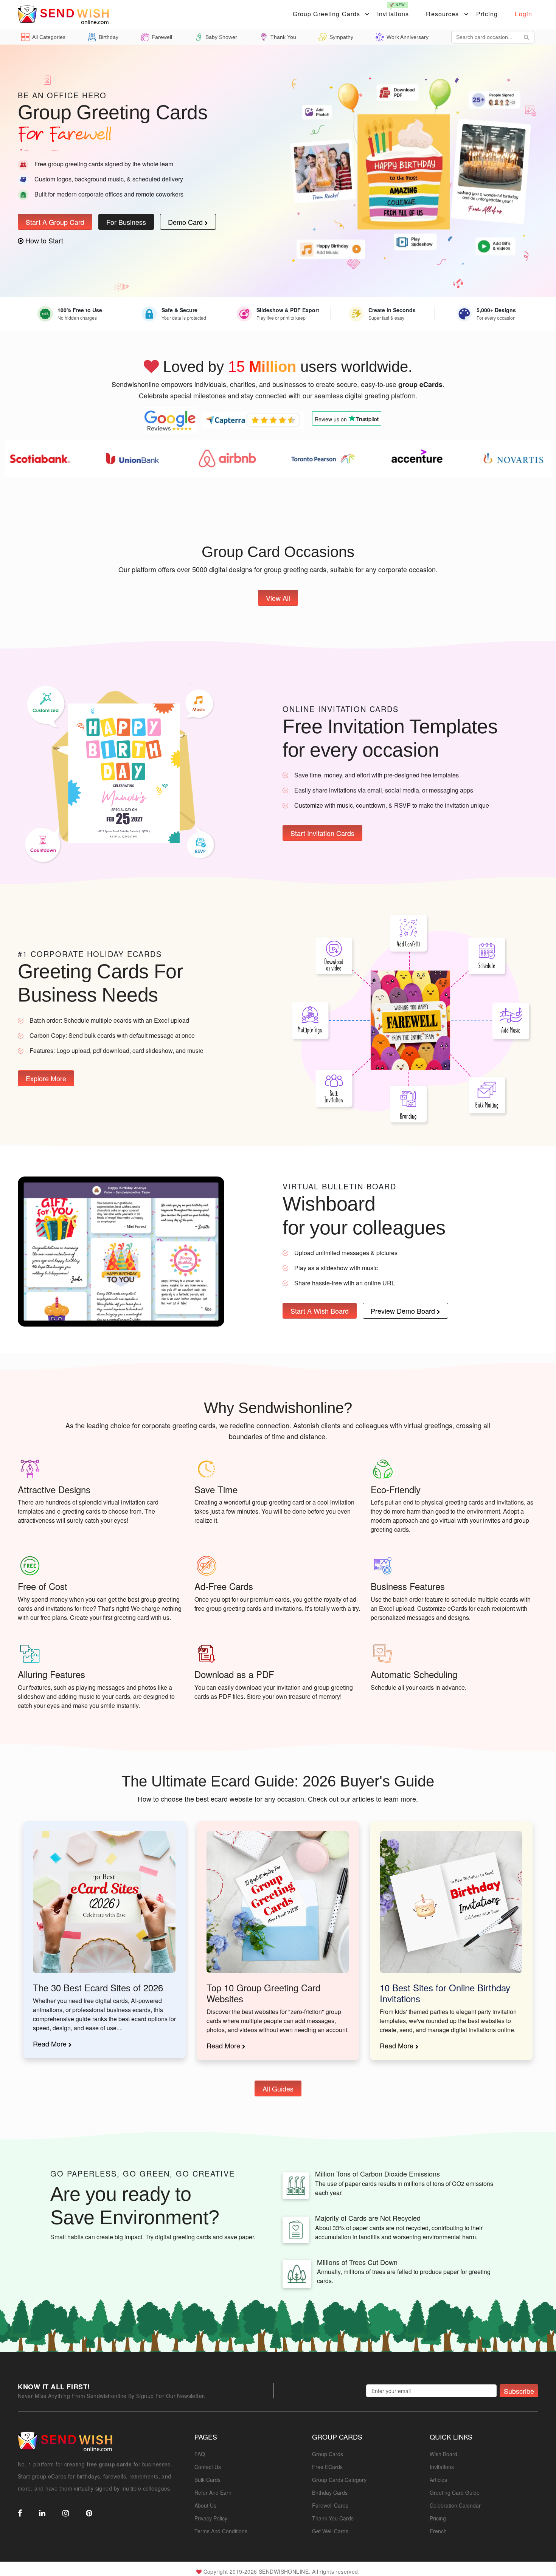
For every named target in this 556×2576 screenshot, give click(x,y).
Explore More (46, 1078)
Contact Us (208, 2467)
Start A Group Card (55, 222)
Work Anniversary (408, 37)
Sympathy (341, 37)
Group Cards (328, 2454)
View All (278, 598)
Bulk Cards (207, 2480)
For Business (126, 222)
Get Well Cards (330, 2531)
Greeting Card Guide (455, 2492)
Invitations (393, 10)
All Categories (49, 37)
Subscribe (519, 2391)
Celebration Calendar (455, 2505)
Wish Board (443, 2454)
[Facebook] (20, 2514)
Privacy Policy (211, 2518)
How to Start (43, 240)
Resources (442, 14)
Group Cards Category (339, 2480)
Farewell (162, 37)
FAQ (200, 2454)
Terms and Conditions (221, 2531)
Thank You (283, 37)
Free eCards (327, 2467)
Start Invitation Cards (322, 833)
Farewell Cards (330, 2505)
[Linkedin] (42, 2514)
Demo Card (186, 222)
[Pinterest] (89, 2514)
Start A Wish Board (320, 1311)
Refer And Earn (213, 2492)
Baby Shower (221, 37)
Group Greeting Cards (326, 14)
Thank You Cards (333, 2518)
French (438, 2531)
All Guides (278, 2088)
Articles (438, 2480)
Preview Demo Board (404, 1311)
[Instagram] (66, 2514)
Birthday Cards (330, 2492)
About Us (205, 2505)
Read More (51, 2043)
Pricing (487, 14)
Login (523, 14)
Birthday (109, 37)
